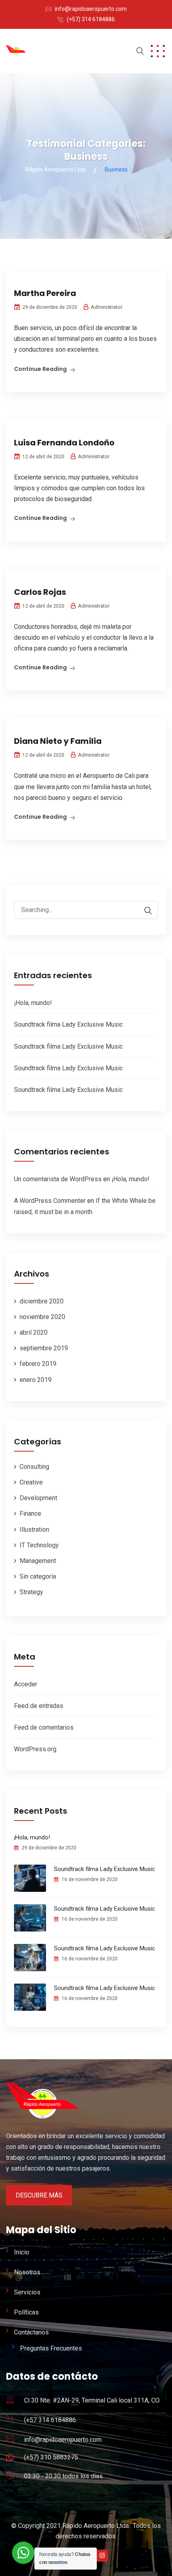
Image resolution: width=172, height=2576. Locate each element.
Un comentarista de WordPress (58, 1179)
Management (38, 1561)
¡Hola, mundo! (33, 1003)
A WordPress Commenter (50, 1201)
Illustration (34, 1530)
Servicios (27, 2292)
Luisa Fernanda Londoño (64, 443)
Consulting (34, 1467)
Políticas (26, 2312)
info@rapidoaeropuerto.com (91, 9)
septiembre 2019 (44, 1348)
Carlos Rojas (40, 592)
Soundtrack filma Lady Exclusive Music (68, 1024)
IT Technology (39, 1545)
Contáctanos (31, 2332)
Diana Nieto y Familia (58, 741)
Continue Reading (40, 369)
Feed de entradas (39, 1706)
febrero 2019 (38, 1364)
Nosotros (27, 2272)
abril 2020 (34, 1332)
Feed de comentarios (44, 1727)
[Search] (144, 911)
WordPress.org (35, 1749)
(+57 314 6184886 (50, 2420)
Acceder (26, 1684)
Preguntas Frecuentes (51, 2348)
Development (38, 1498)
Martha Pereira (45, 293)
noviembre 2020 (42, 1317)
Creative (31, 1482)
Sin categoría (38, 1576)
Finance (30, 1514)
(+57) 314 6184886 (91, 19)
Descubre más (39, 2195)
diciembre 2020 (42, 1301)
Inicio (22, 2252)
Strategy (31, 1592)
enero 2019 (36, 1380)
